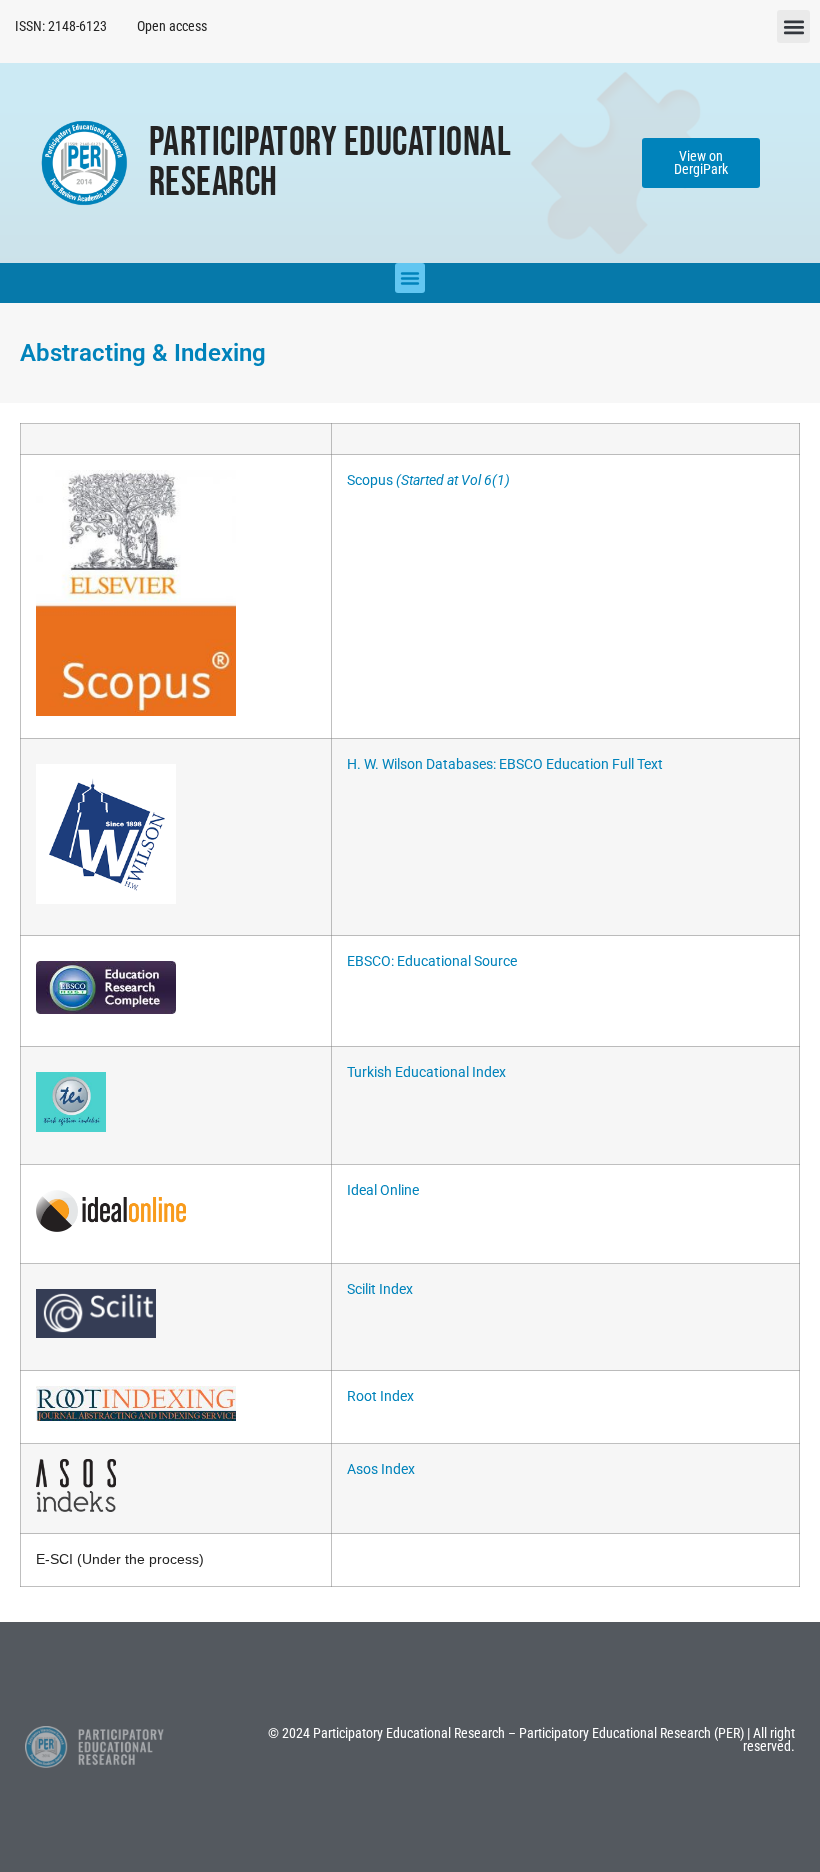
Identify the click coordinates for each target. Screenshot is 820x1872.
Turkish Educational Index (426, 1072)
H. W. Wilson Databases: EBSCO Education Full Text (505, 764)
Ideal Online (383, 1190)
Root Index (380, 1396)
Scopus (428, 480)
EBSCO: (372, 961)
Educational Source (457, 961)
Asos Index (381, 1469)
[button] (793, 26)
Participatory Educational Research (330, 163)
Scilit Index (380, 1289)
